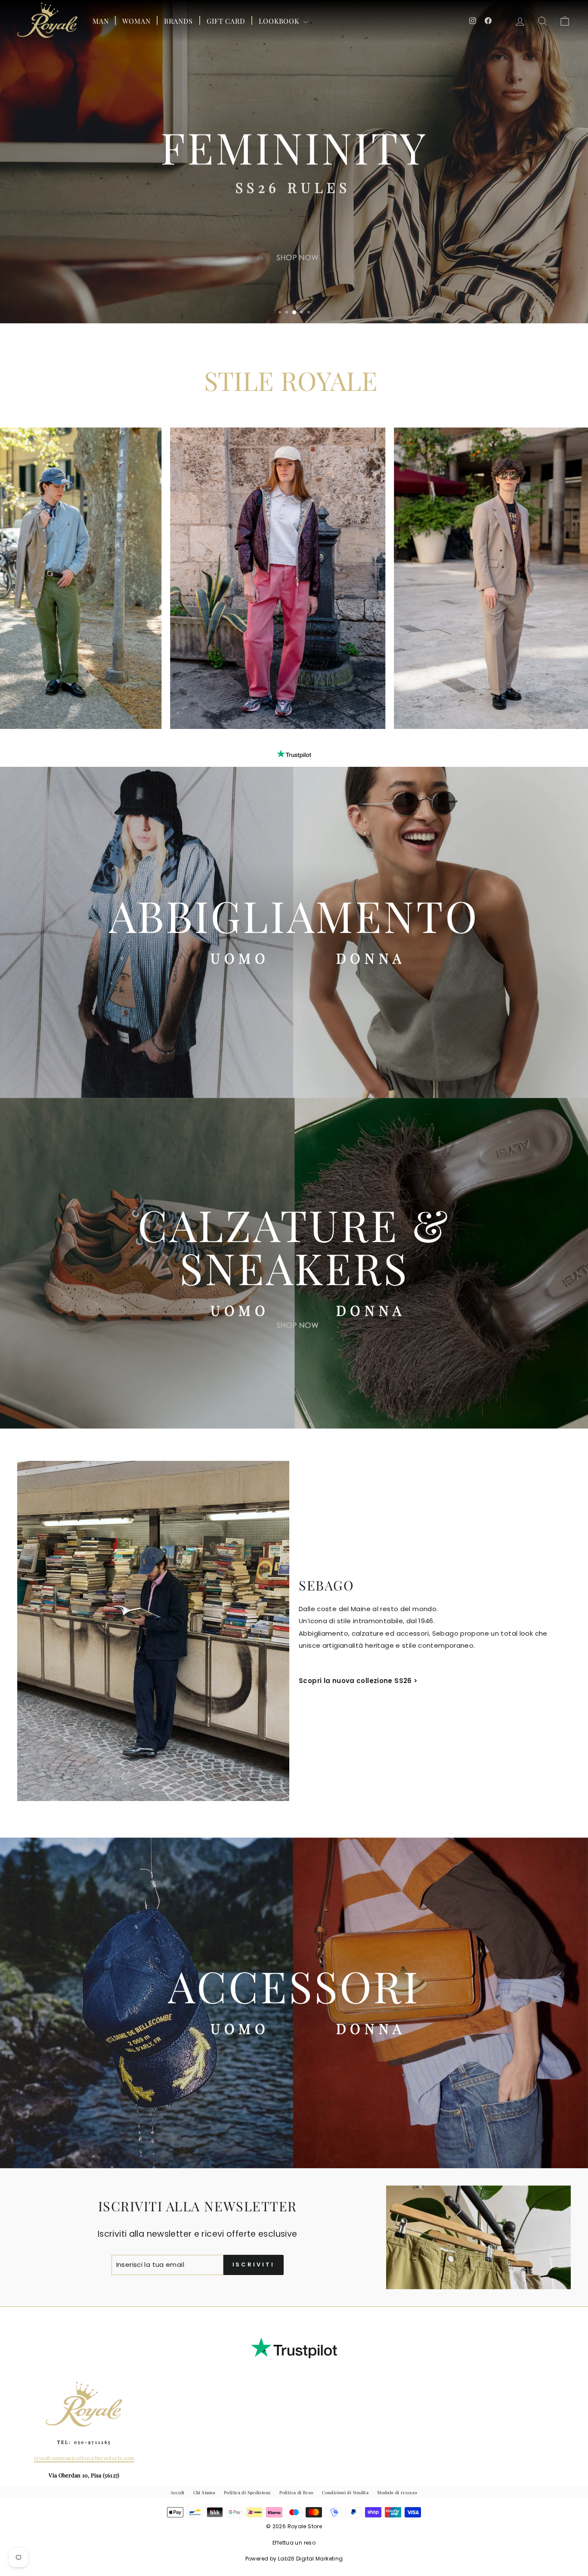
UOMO (240, 958)
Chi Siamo (204, 2492)
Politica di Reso (296, 2492)
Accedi (177, 2492)
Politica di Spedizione (247, 2492)
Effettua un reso (294, 2543)
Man (101, 21)
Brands (178, 21)
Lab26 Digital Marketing (311, 2559)
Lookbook (280, 21)
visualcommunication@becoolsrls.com (84, 2458)
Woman (136, 21)
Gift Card (226, 21)
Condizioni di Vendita (345, 2492)
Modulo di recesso (397, 2492)
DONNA (371, 958)
